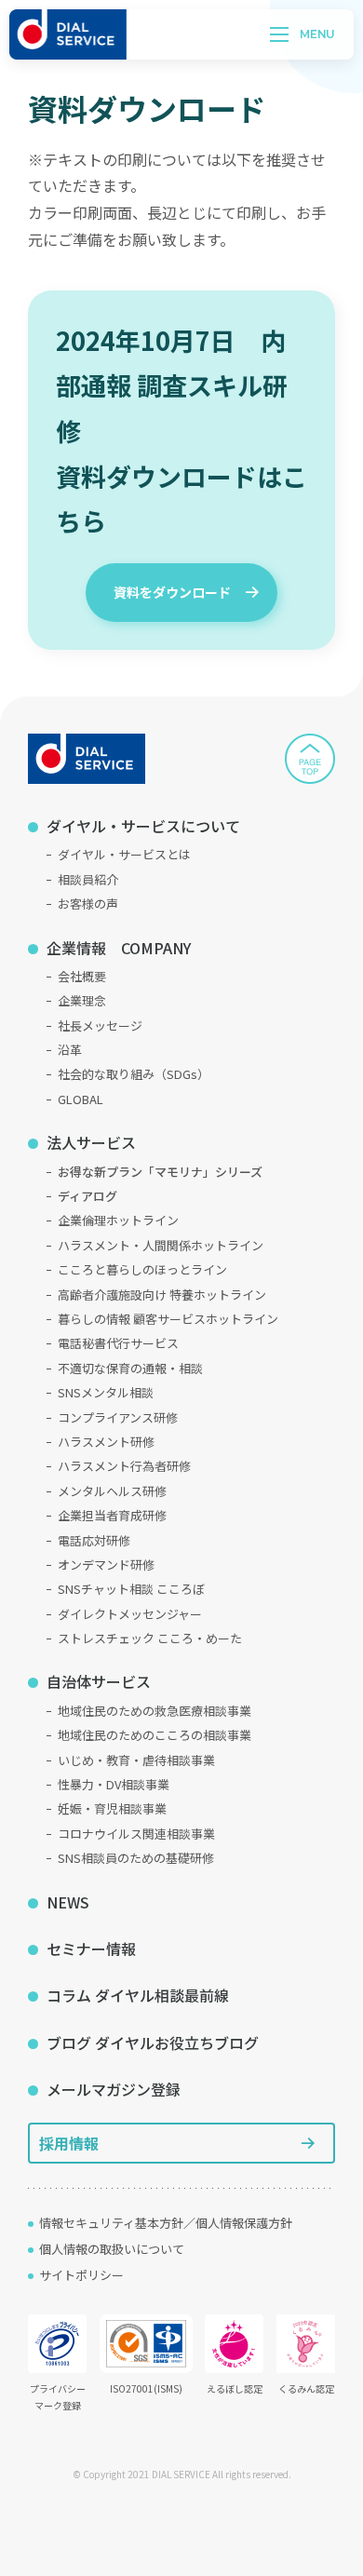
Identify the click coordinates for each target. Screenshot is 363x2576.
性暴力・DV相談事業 (114, 1784)
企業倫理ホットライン (118, 1220)
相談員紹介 (88, 879)
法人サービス (91, 1142)
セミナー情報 (91, 1949)
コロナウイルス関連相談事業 (136, 1834)
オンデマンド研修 (106, 1564)
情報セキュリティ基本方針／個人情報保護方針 (166, 2223)
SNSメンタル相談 (106, 1392)
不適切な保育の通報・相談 (130, 1368)
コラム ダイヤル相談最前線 (138, 1995)
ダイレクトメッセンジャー (130, 1614)
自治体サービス (99, 1681)
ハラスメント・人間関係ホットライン (161, 1245)
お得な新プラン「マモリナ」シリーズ (160, 1172)
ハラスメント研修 (106, 1442)
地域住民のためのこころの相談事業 (155, 1735)
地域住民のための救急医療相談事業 (155, 1711)
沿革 (70, 1050)
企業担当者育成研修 (112, 1515)
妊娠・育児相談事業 (112, 1808)
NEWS (68, 1902)
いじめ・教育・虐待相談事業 (136, 1760)
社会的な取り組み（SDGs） (134, 1074)
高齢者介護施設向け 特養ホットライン (162, 1295)
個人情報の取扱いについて (112, 2249)
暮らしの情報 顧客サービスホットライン (168, 1319)
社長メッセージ (100, 1025)
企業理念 (82, 1000)
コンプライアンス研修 (118, 1417)
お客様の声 (88, 904)
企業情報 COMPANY (119, 948)
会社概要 (82, 976)
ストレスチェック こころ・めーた (150, 1638)
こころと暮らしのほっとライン (142, 1269)
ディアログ (87, 1196)
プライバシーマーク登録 (58, 2397)
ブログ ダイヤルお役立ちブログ (153, 2043)
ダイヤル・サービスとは (124, 854)
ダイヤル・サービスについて (143, 826)
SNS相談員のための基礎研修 (136, 1858)
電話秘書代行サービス (118, 1343)
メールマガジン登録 (114, 2089)
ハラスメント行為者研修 (124, 1466)
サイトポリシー (81, 2275)
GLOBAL (81, 1099)
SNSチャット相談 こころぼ (131, 1589)
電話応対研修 (94, 1540)
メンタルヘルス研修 (112, 1491)
